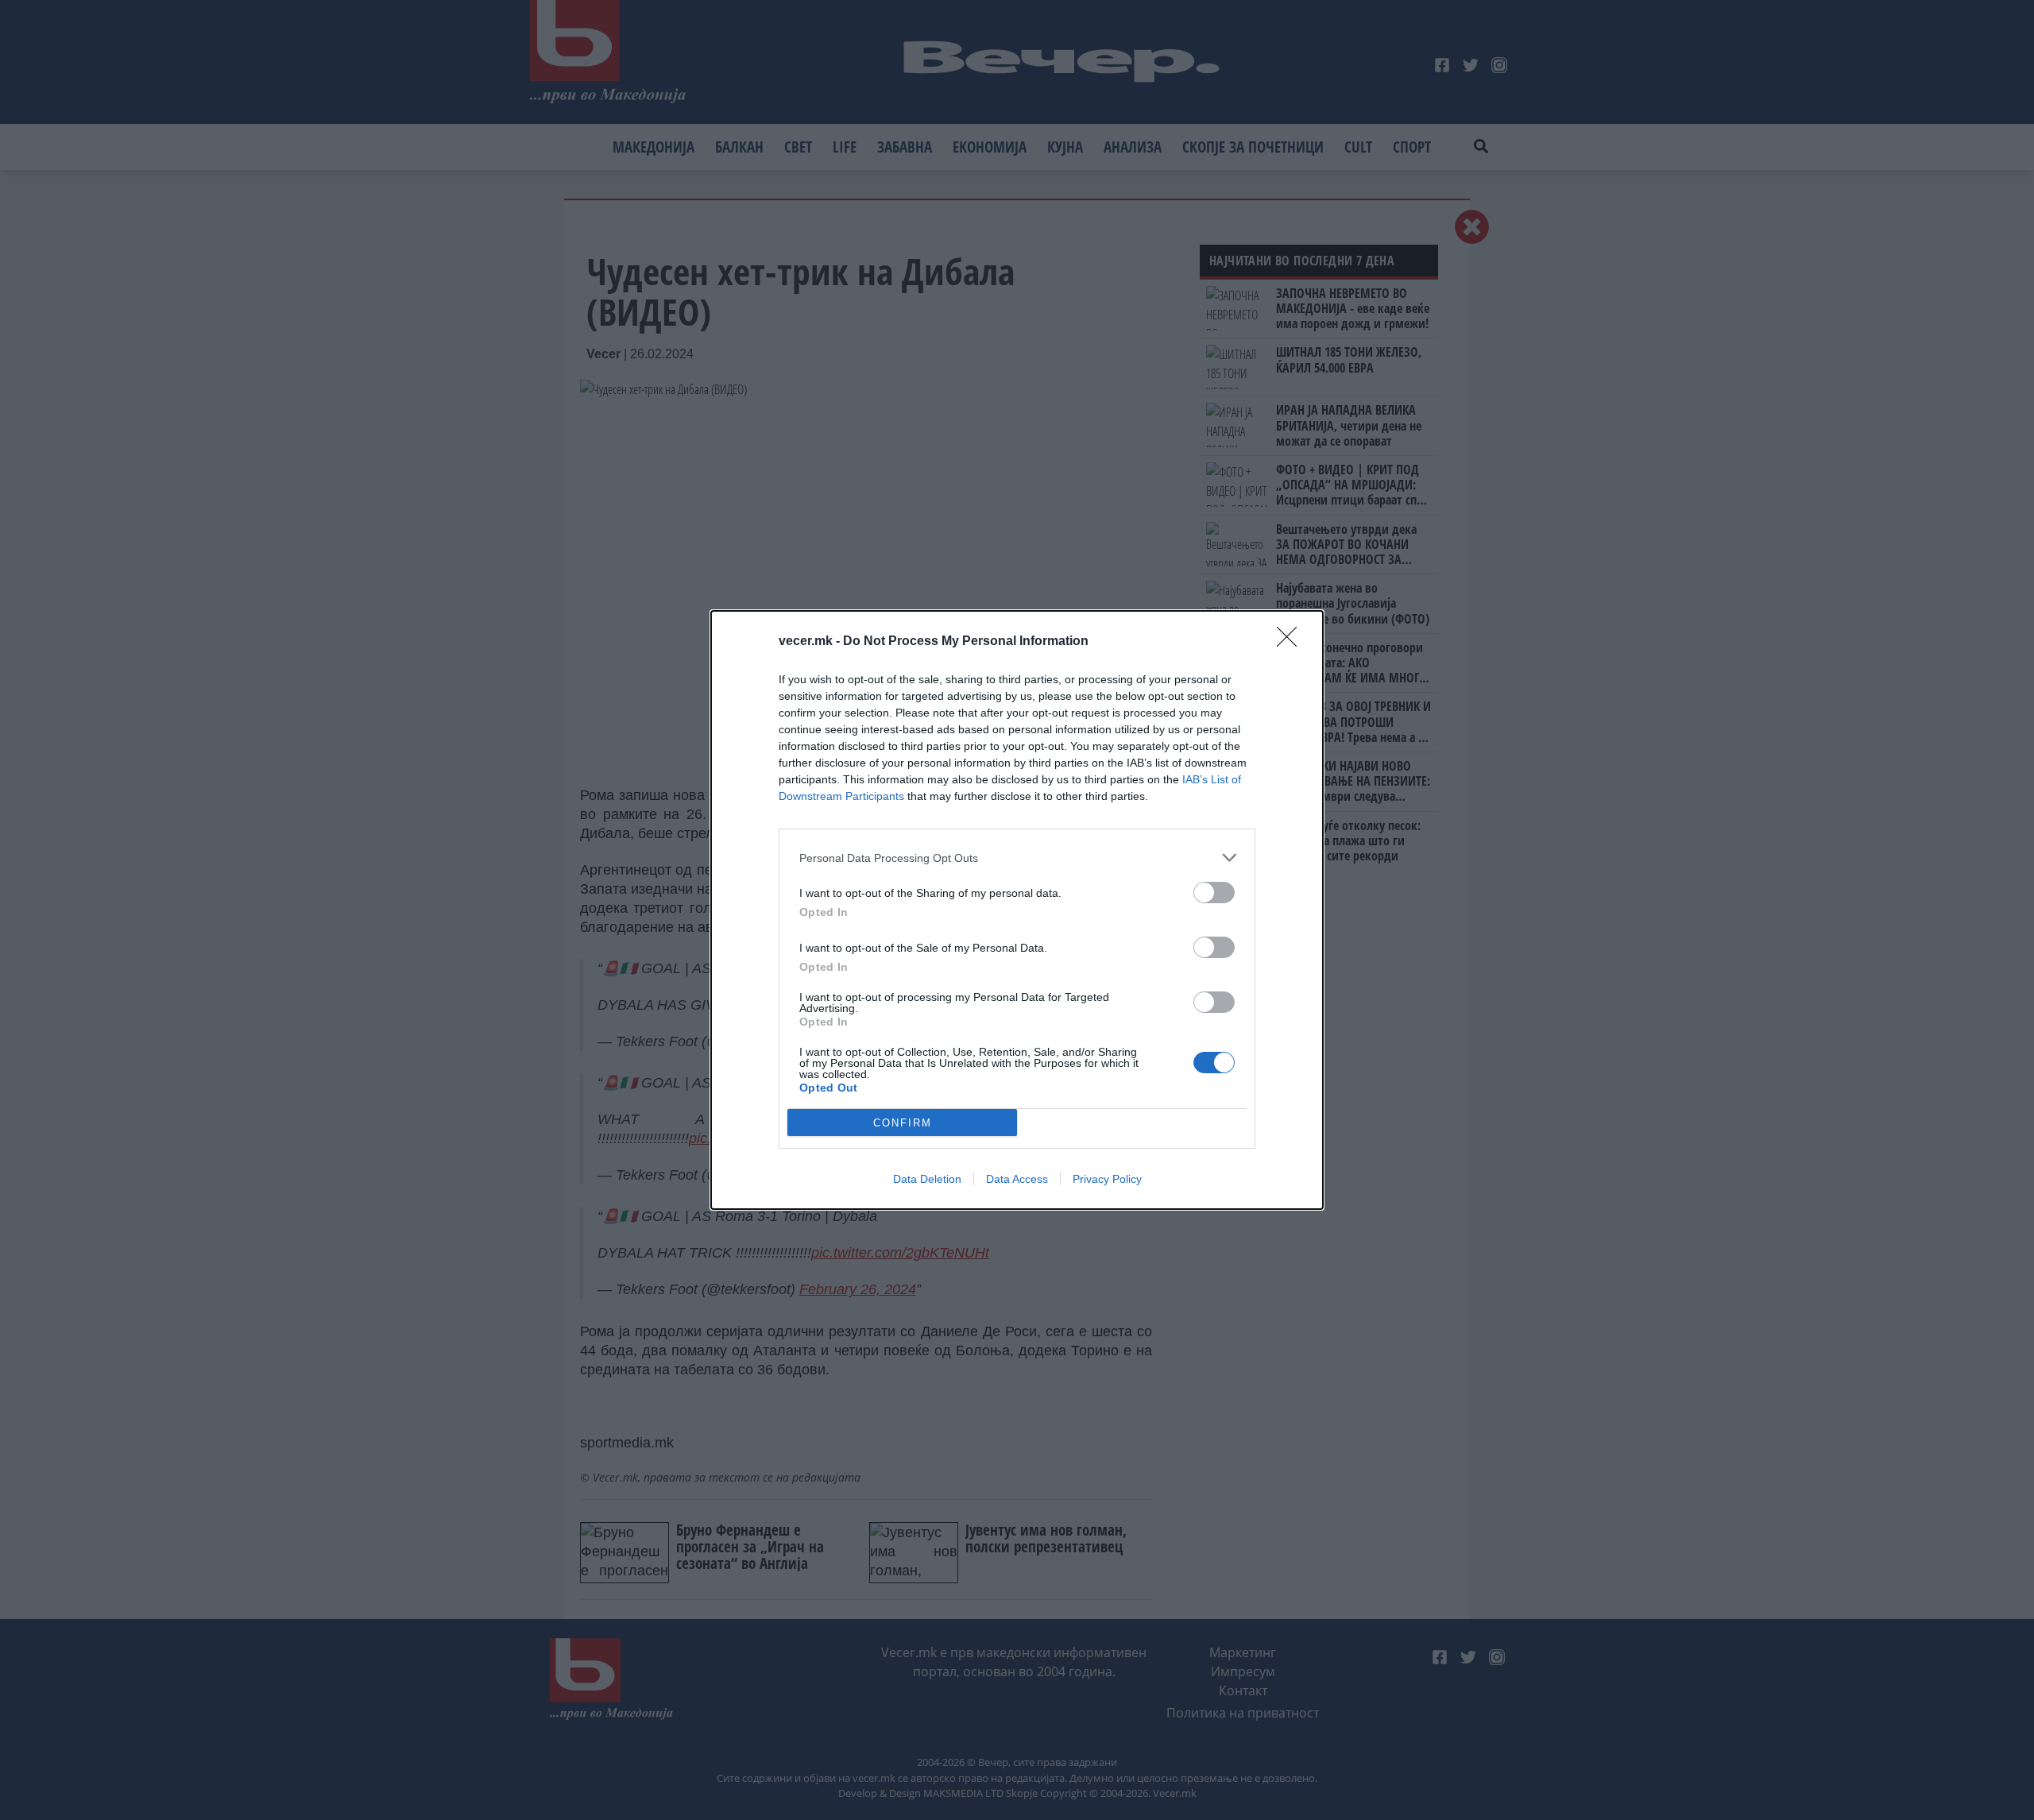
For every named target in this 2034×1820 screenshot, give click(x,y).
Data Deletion (927, 1179)
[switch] (1214, 893)
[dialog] (1017, 910)
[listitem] (1017, 858)
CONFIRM (903, 1123)
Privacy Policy (1107, 1179)
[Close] (1292, 642)
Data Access (1017, 1179)
